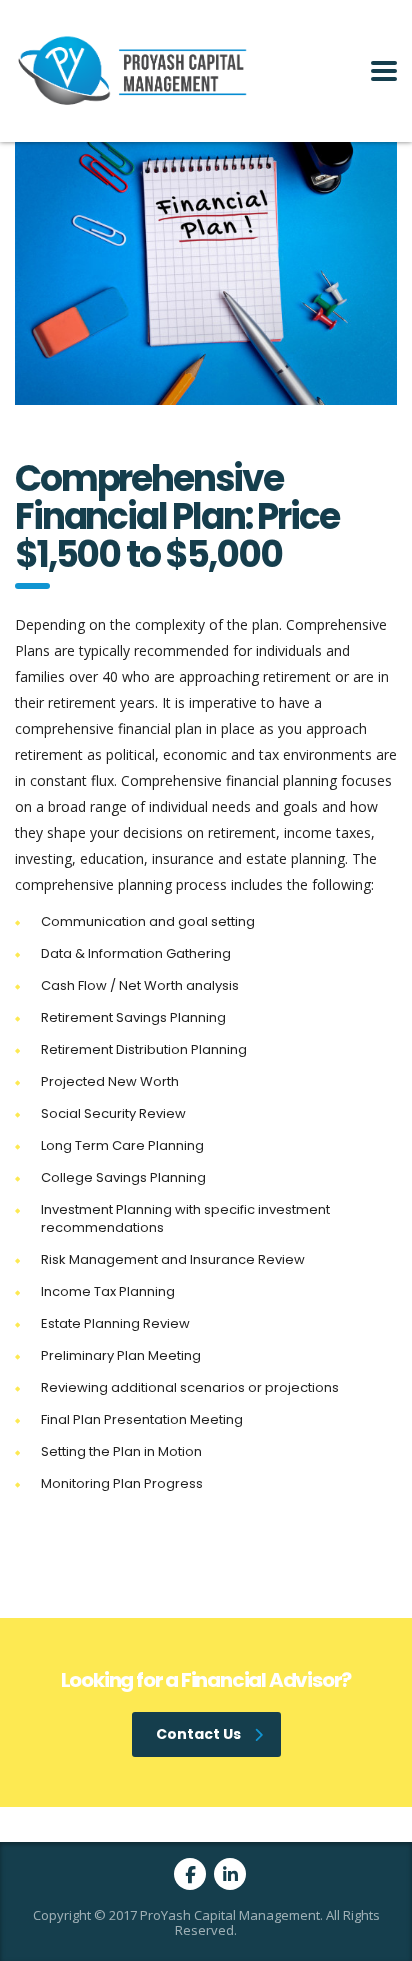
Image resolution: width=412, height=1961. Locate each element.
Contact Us (198, 1734)
